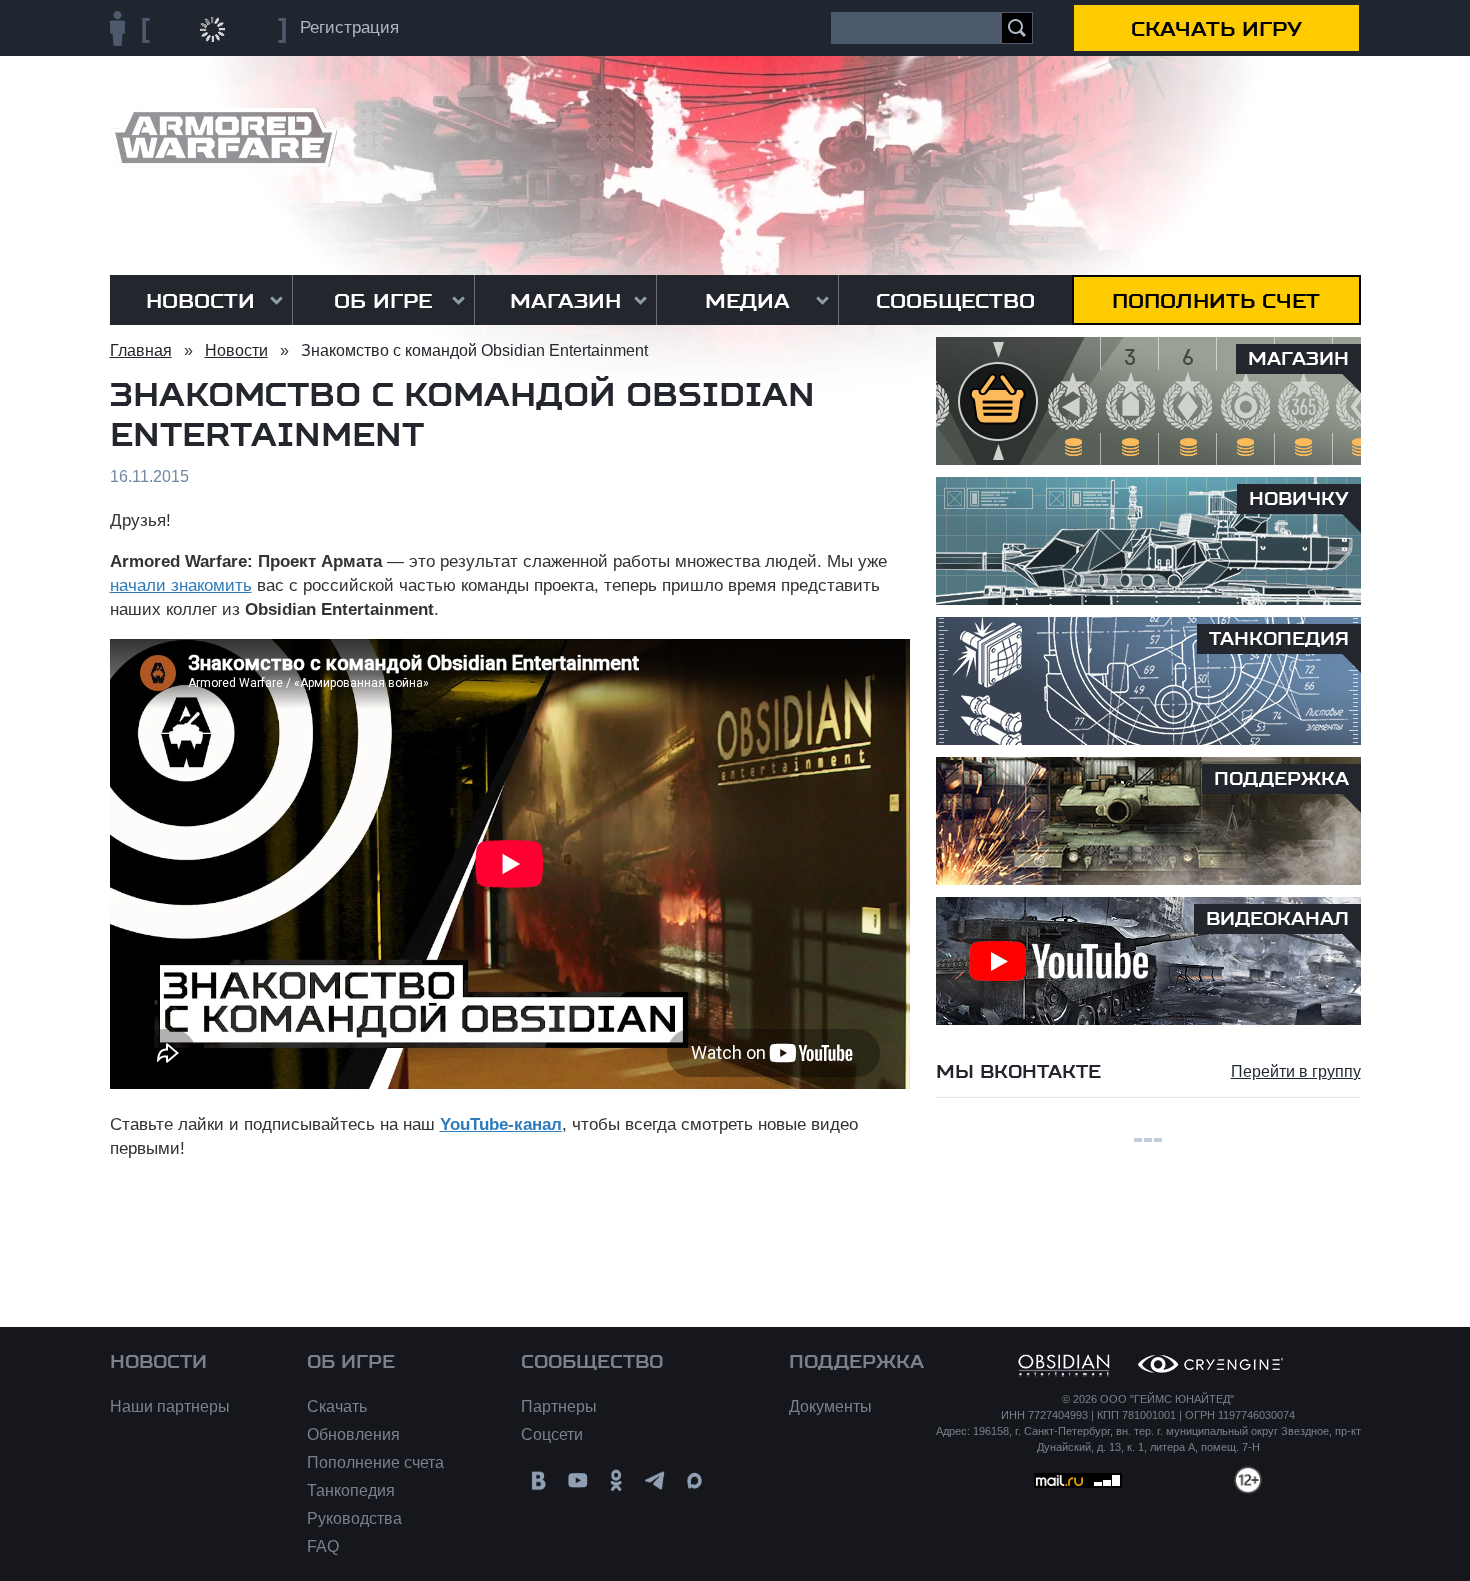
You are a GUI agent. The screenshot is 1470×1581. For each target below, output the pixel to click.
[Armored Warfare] (223, 137)
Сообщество (955, 301)
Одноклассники (616, 1480)
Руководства (354, 1518)
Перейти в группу (1296, 1071)
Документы (830, 1406)
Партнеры (559, 1406)
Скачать (337, 1406)
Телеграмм (655, 1480)
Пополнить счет (1216, 301)
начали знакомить (181, 585)
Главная (141, 350)
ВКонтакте (538, 1480)
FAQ (323, 1546)
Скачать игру (1216, 29)
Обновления (353, 1434)
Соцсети (552, 1434)
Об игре (383, 301)
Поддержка (856, 1362)
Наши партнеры (170, 1406)
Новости (200, 301)
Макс (694, 1480)
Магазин (565, 301)
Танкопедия (351, 1490)
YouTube (577, 1480)
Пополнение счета (375, 1462)
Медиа (747, 301)
